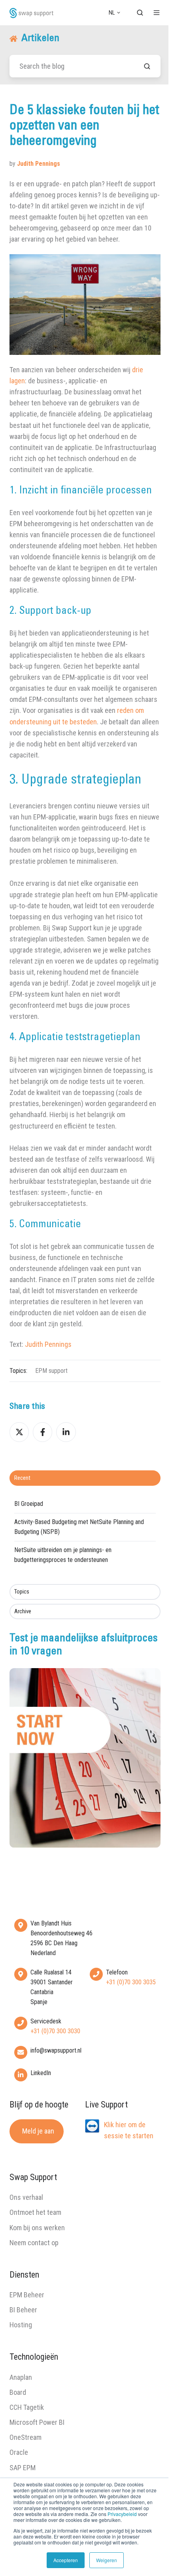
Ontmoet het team (35, 2212)
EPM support (51, 1371)
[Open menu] (157, 13)
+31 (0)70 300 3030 (55, 2031)
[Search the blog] (147, 66)
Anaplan (21, 2377)
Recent (22, 1478)
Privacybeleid (122, 2514)
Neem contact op (34, 2243)
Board (18, 2392)
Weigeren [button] (107, 2560)
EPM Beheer (27, 2295)
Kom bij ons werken (37, 2228)
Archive (23, 1611)
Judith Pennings (48, 1344)
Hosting (21, 2325)
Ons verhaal (26, 2197)
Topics (22, 1592)
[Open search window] (140, 13)
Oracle (19, 2452)
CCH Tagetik (27, 2407)
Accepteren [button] (66, 2560)
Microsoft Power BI (37, 2422)
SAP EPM (23, 2468)
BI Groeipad (29, 1504)
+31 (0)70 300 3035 (131, 1982)
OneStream (25, 2437)
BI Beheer (23, 2310)
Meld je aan (38, 2131)
